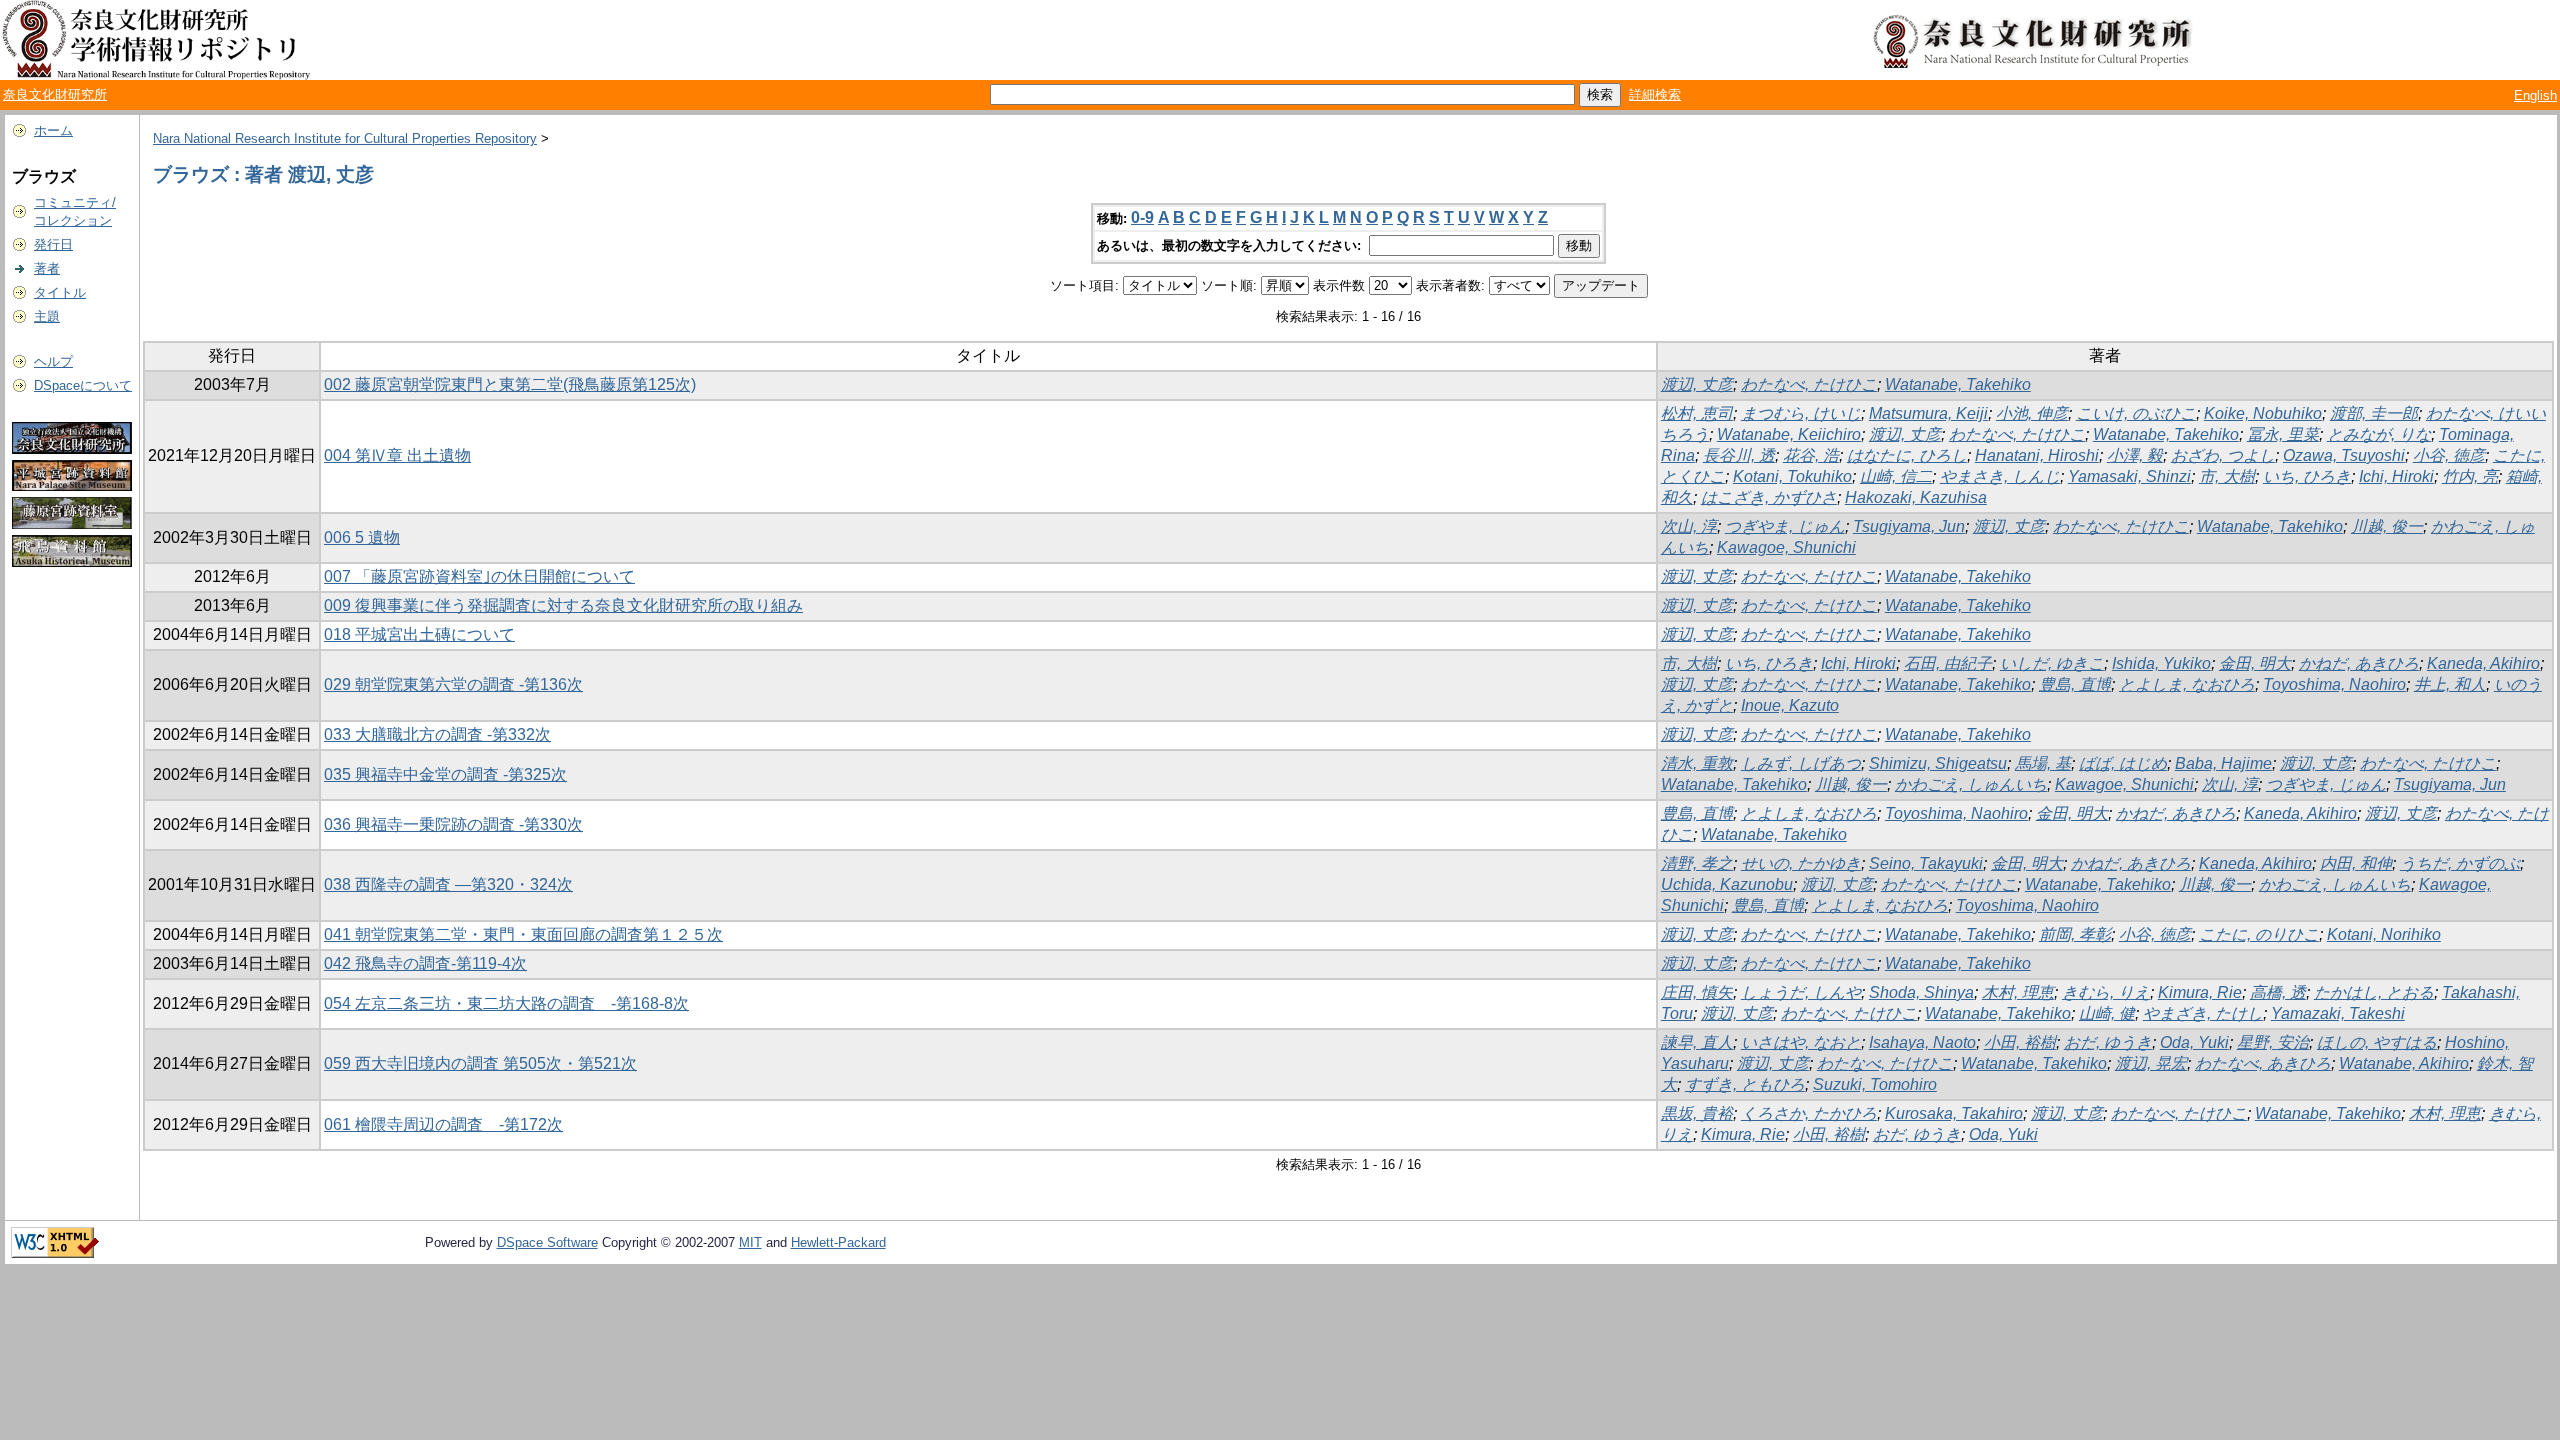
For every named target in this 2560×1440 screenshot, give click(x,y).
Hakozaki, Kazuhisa (1916, 497)
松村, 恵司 (1697, 413)
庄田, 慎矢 (1697, 992)
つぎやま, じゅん (1785, 526)
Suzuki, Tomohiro (1875, 1084)
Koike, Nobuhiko (2263, 413)
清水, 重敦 (1697, 763)
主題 (47, 316)
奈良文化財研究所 (55, 94)
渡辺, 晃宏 (2151, 1063)
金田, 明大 (2255, 663)
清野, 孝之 (1697, 863)
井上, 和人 (2450, 684)
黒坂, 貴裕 (1697, 1113)
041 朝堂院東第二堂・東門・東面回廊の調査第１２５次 (523, 934)
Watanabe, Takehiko (1958, 384)
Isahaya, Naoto (1922, 1042)
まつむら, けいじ (1801, 413)
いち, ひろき (2307, 476)
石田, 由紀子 (1948, 663)
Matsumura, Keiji (1928, 413)
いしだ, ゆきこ (2052, 663)
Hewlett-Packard (838, 1242)
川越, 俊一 (2387, 526)
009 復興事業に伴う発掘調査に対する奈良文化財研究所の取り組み (563, 605)
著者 (47, 268)
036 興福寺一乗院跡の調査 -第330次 (453, 824)
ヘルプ (53, 361)
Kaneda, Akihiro (2483, 663)
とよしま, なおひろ (2187, 684)
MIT (750, 1242)
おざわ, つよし (2223, 455)
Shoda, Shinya (1921, 992)
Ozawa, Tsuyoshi (2344, 455)
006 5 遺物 (362, 537)
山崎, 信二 (1896, 476)
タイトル (60, 292)
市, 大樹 (2227, 476)
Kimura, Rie (2200, 992)
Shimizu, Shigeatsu (1938, 763)
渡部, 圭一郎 (2374, 413)
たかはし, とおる (2374, 992)
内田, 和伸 (2356, 863)
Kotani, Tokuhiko (1792, 476)
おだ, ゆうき (2108, 1042)
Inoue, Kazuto (1790, 705)
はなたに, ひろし (1907, 455)
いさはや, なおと (1801, 1042)
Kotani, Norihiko (2384, 934)
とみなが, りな (2379, 434)
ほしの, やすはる (2377, 1042)
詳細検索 (1655, 94)
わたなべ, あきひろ (2263, 1063)
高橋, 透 (2278, 992)
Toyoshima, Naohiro (2334, 684)
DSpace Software (547, 1242)
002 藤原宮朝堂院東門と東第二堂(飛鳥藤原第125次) (510, 384)
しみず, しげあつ (1801, 763)
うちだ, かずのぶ (2460, 863)
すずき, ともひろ (1745, 1084)
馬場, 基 (2043, 763)
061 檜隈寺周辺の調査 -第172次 (443, 1124)
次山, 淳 (1689, 526)
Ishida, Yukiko (2161, 663)
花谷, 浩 (1811, 455)
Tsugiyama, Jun (1909, 526)
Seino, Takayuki (1926, 863)
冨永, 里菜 (2283, 434)
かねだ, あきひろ (2359, 663)
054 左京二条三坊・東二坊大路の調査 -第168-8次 (506, 1003)
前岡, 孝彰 (2075, 934)
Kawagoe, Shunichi (1786, 547)
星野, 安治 (2273, 1042)
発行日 (53, 244)
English (2535, 95)
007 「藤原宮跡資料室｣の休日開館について (479, 576)
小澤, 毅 (2135, 455)
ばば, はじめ (2123, 763)
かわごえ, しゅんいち (1971, 784)
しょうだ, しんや (1801, 992)
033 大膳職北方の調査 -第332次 (437, 734)
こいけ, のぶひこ (2136, 413)
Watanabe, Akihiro (2404, 1063)
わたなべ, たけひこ (1809, 384)
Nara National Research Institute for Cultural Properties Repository (345, 138)
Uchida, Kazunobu (1727, 884)
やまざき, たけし (2203, 1013)
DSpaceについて (83, 385)
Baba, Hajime (2223, 763)
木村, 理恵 (2018, 992)
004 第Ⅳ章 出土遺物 (397, 455)
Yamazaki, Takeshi (2338, 1013)
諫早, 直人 (1697, 1042)
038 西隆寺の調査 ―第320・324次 (448, 884)
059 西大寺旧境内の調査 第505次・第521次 (480, 1063)
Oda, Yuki (2194, 1042)
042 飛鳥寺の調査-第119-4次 (425, 963)
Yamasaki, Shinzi (2129, 476)
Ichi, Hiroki (2396, 476)
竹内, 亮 (2470, 476)
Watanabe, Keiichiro (1789, 434)
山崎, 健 (2107, 1013)
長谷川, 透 (1739, 455)
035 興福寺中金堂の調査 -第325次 (445, 774)
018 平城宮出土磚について (419, 634)
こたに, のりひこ (2259, 934)
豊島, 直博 (2075, 684)
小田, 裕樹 (2020, 1042)
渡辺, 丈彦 (1697, 384)
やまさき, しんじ (2000, 476)
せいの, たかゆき (1801, 863)
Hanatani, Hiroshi (2037, 455)
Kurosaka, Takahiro (1954, 1113)
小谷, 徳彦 (2449, 455)
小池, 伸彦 (2032, 413)
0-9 (1142, 217)
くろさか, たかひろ (1809, 1113)
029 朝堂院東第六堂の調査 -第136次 (453, 684)
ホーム (53, 130)
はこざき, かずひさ (1769, 497)
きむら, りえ (2106, 992)
